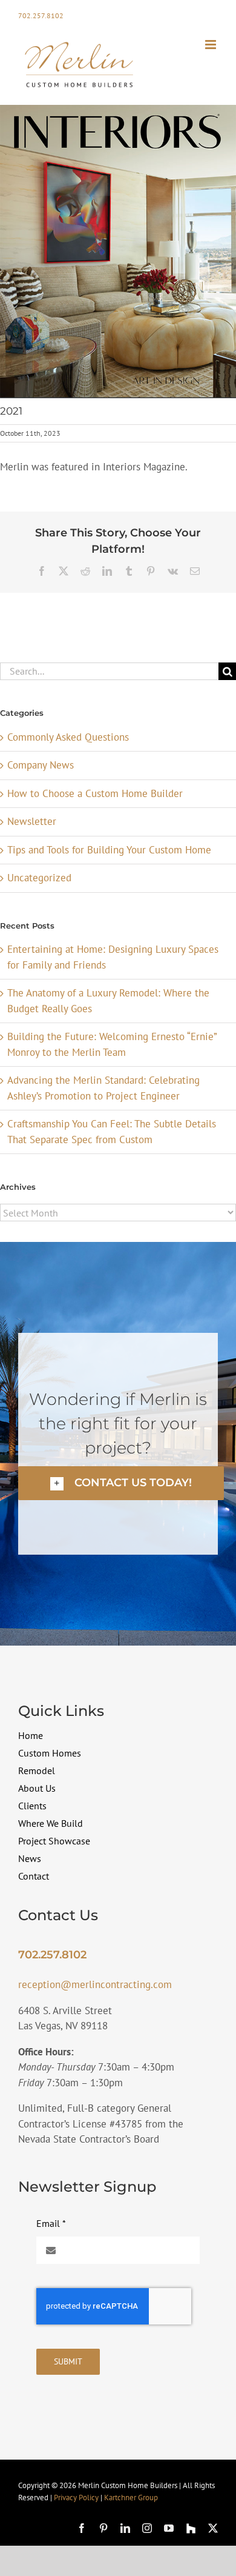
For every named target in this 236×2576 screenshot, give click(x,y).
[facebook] (82, 2528)
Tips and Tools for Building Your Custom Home (109, 850)
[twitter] (213, 2528)
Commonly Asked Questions (68, 737)
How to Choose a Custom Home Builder (95, 793)
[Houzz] (191, 2528)
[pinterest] (103, 2528)
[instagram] (147, 2528)
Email (51, 2223)
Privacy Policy (76, 2498)
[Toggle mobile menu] (211, 45)
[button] (121, 1483)
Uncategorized (39, 878)
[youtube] (169, 2528)
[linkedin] (125, 2528)
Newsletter (32, 821)
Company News (41, 765)
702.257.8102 (41, 15)
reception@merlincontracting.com (95, 1984)
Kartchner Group (131, 2498)
